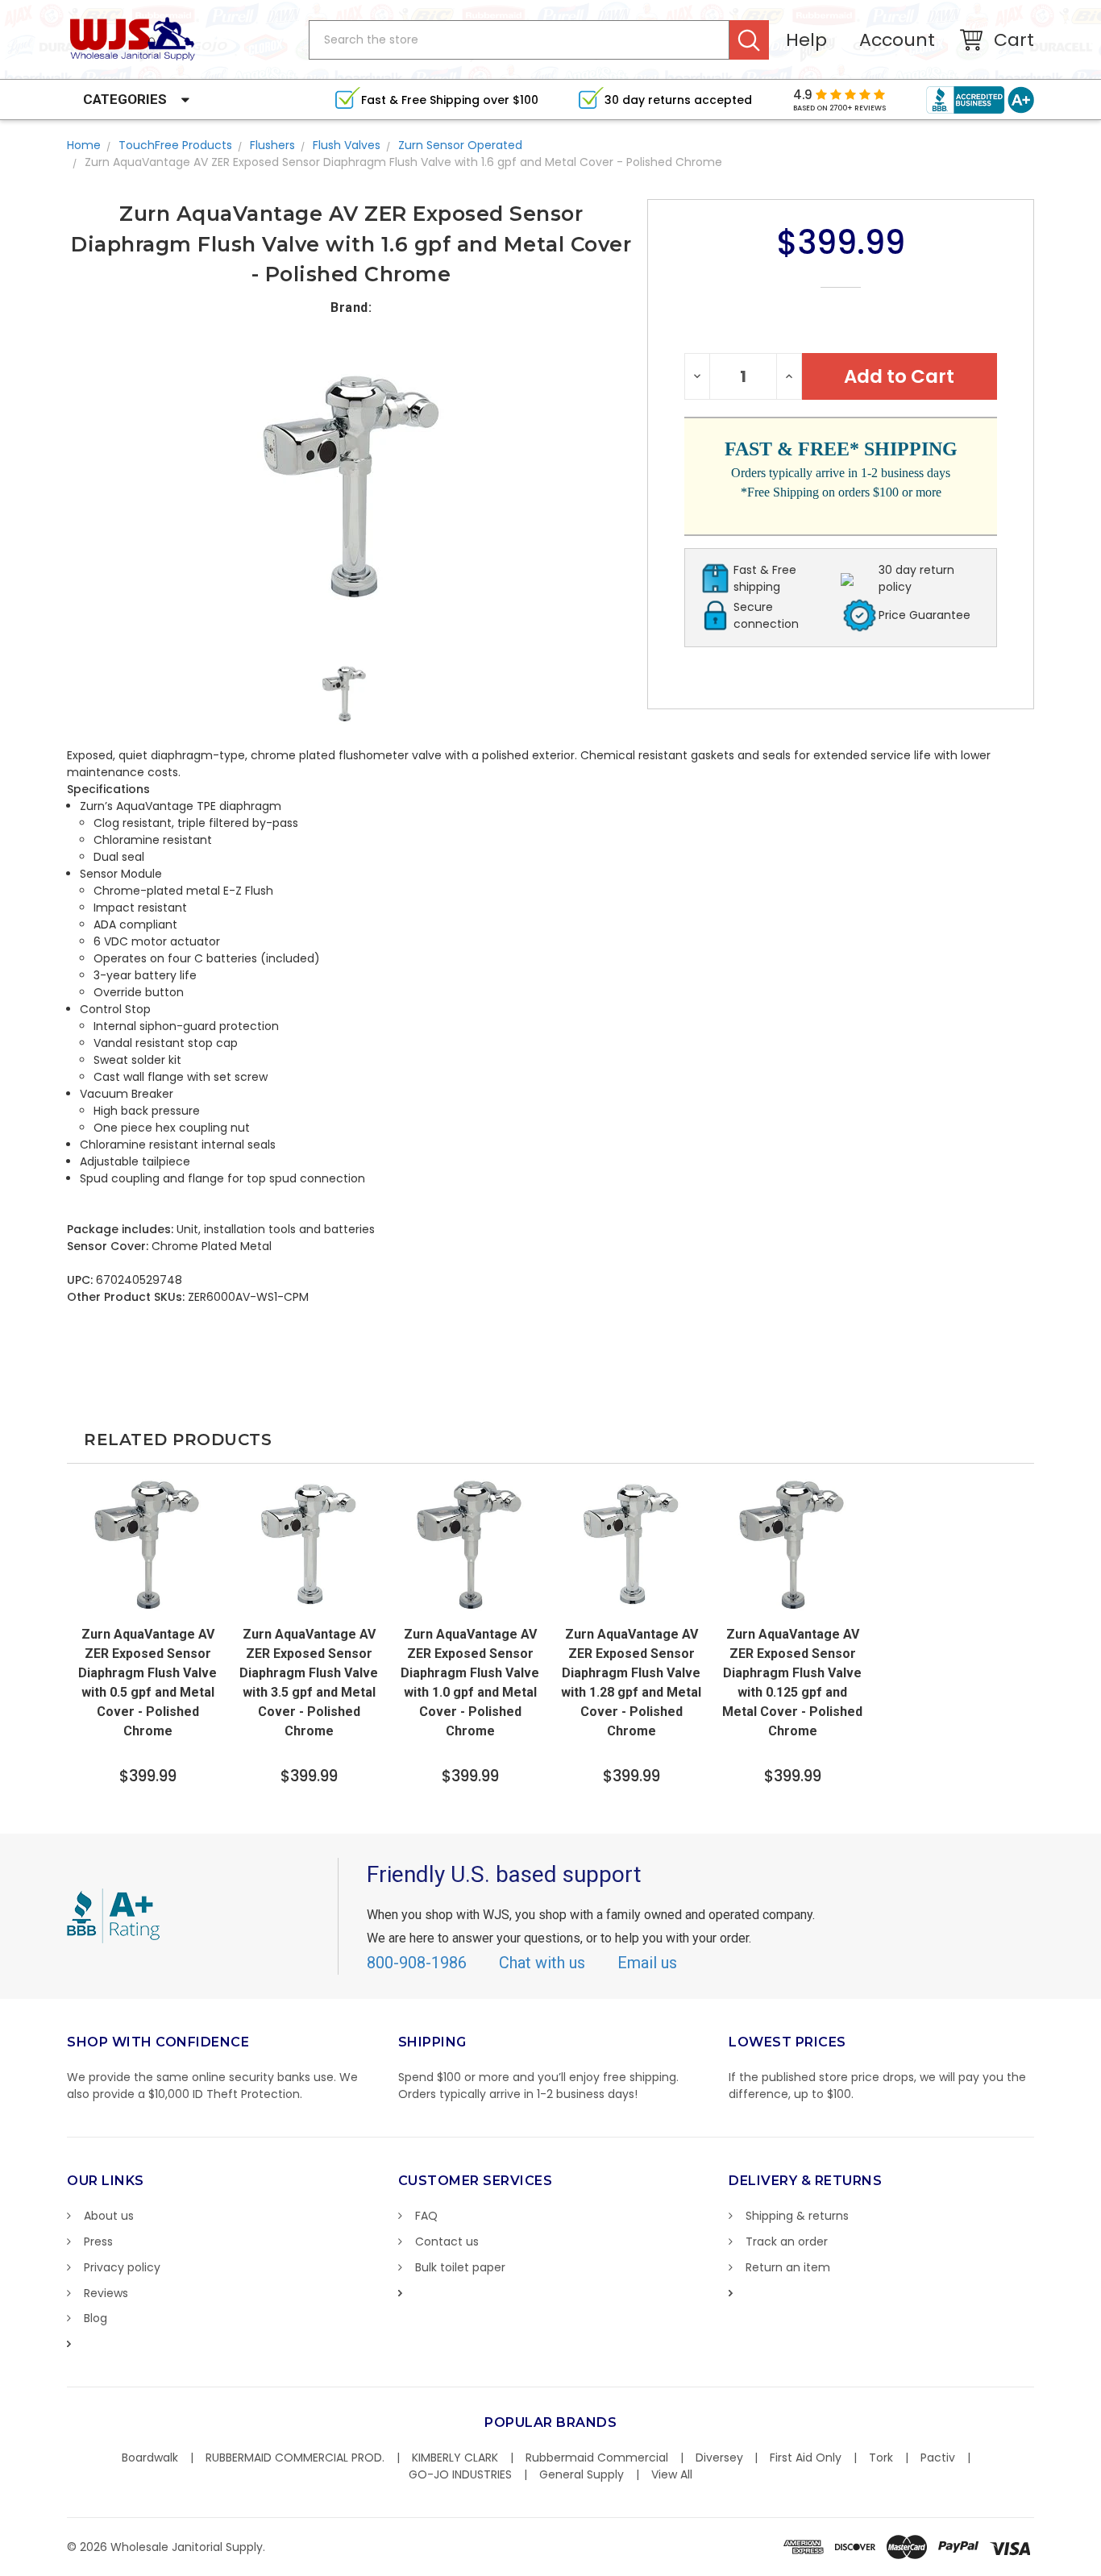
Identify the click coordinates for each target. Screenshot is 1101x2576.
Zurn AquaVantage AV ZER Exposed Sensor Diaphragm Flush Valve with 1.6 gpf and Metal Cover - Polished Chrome (403, 162)
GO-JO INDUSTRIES (460, 2474)
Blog (96, 2318)
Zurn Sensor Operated (460, 145)
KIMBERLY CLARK (455, 2458)
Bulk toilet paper (460, 2267)
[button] (1100, 2568)
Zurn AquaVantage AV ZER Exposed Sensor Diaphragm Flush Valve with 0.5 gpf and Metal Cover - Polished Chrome (147, 1683)
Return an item (788, 2267)
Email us (647, 1963)
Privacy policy (122, 2267)
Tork (881, 2458)
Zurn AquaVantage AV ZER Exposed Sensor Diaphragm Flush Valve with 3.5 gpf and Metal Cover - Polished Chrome (309, 1683)
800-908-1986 (417, 1963)
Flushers (272, 145)
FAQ (426, 2216)
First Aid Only (806, 2458)
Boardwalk (150, 2458)
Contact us (447, 2242)
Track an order (787, 2242)
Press (98, 2242)
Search (749, 40)
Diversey (719, 2458)
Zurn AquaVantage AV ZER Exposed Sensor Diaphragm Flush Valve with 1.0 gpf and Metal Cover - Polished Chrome (470, 1683)
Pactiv (938, 2458)
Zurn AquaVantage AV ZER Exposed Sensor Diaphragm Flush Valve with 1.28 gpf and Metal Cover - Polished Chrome (631, 1683)
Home (84, 145)
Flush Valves (347, 145)
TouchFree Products (175, 145)
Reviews (106, 2293)
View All (672, 2474)
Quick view (147, 1602)
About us (109, 2216)
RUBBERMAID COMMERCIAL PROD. (295, 2458)
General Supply (582, 2474)
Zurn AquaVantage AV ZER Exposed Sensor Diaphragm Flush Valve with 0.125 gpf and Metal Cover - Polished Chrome (792, 1683)
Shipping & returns (797, 2216)
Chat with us (542, 1963)
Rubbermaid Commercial (597, 2458)
